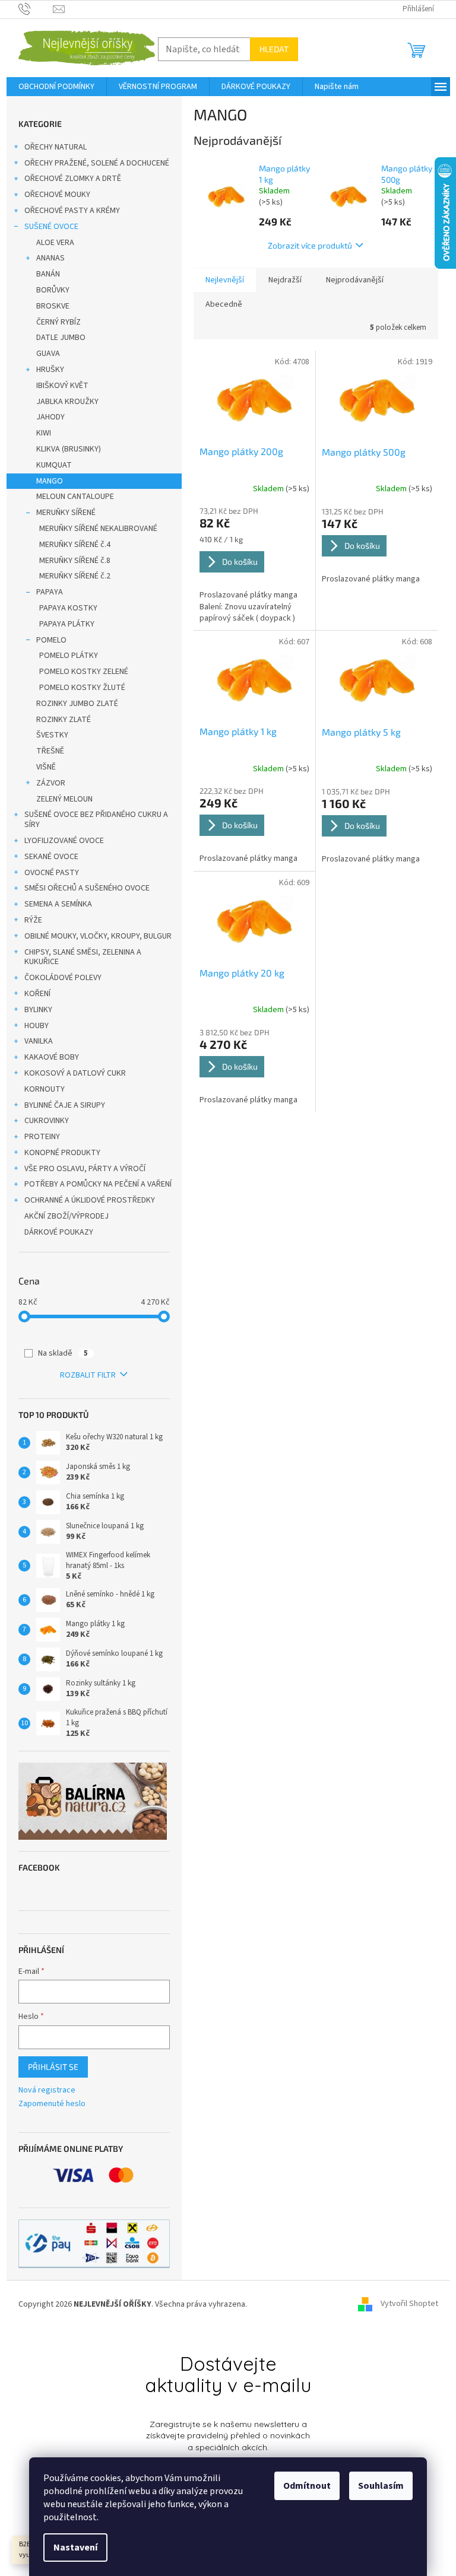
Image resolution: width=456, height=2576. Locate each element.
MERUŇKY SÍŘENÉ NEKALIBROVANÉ (98, 529)
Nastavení (75, 2548)
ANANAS (50, 258)
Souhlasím (381, 2486)
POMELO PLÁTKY (69, 656)
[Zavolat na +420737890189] (36, 9)
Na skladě (63, 1353)
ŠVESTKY (52, 735)
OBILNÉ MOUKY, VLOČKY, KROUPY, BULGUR (98, 936)
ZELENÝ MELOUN (64, 799)
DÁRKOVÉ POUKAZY (59, 1232)
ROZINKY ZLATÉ (64, 720)
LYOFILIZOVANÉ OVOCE (64, 841)
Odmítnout (307, 2486)
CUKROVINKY (47, 1121)
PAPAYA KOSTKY (68, 608)
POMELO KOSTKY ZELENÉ (84, 672)
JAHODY (50, 417)
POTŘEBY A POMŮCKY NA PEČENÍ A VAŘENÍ (98, 1184)
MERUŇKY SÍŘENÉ (66, 513)
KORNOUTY (45, 1089)
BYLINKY (38, 1010)
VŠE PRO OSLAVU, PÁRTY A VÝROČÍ (85, 1169)
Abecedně (224, 304)
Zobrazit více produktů (310, 245)
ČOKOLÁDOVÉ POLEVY (63, 978)
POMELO (51, 640)
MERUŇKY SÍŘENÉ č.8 (75, 561)
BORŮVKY (53, 290)
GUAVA (48, 354)
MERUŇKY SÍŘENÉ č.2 (75, 576)
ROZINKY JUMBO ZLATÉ (77, 704)
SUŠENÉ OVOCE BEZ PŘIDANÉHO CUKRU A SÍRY (96, 820)
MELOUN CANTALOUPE (75, 497)
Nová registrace (47, 2090)
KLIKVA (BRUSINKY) (69, 449)
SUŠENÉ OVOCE (51, 227)
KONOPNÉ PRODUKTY (62, 1153)
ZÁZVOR (51, 783)
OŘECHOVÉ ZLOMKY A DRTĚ (73, 179)
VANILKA (39, 1041)
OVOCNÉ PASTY (52, 873)
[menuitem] (56, 87)
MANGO (50, 481)
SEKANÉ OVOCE (51, 857)
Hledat (274, 49)
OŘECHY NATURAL (56, 147)
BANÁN (48, 274)
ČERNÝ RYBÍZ (58, 322)
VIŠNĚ (46, 767)
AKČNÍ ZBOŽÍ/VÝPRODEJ (66, 1216)
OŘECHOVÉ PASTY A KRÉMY (72, 211)
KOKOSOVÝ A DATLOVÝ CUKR (75, 1073)
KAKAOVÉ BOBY (52, 1057)
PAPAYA (50, 592)
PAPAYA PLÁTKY (67, 624)
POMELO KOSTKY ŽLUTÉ (82, 688)
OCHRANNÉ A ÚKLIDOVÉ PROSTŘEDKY (90, 1200)
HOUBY (37, 1026)
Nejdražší (285, 280)
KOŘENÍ (37, 994)
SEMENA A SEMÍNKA (58, 904)
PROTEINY (42, 1137)
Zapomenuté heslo (52, 2104)
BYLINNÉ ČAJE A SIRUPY (65, 1105)
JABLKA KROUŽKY (67, 402)
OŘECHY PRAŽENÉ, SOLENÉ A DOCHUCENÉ (97, 163)
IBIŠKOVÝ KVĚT (62, 386)
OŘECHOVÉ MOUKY (57, 195)
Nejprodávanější (355, 280)
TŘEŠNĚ (50, 751)
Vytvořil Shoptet (409, 2304)
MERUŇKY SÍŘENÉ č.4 (75, 545)
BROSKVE (53, 306)
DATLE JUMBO (61, 338)
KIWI (44, 433)
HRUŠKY (50, 370)
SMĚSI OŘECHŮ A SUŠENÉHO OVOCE (87, 888)
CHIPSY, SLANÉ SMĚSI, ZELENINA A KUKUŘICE (83, 957)
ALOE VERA (55, 243)
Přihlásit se (53, 2067)
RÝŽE (33, 920)
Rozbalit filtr (88, 1375)
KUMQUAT (54, 465)
